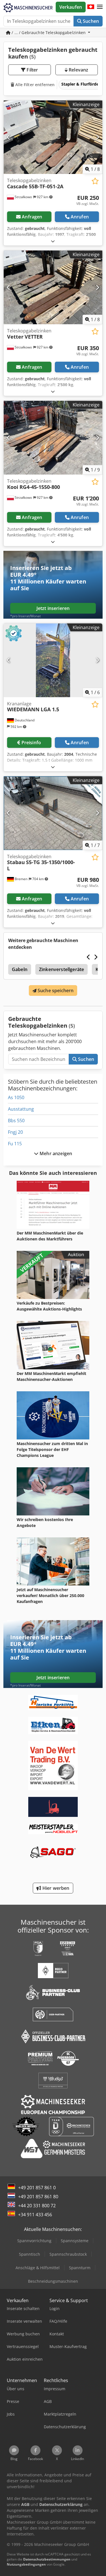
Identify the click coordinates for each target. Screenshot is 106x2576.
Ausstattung (21, 1109)
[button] (100, 7)
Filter (32, 70)
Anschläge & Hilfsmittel (38, 2268)
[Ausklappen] (53, 241)
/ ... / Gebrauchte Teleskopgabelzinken (49, 33)
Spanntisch (30, 2254)
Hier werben (55, 1888)
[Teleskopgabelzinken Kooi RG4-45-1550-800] (53, 438)
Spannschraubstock (68, 2254)
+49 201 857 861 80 (38, 2197)
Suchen (90, 21)
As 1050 (16, 1097)
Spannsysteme (75, 2241)
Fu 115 (15, 1144)
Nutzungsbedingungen (26, 2564)
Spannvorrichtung (34, 2241)
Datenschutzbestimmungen (47, 2559)
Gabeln (20, 969)
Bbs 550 (16, 1121)
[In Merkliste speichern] (95, 181)
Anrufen (80, 217)
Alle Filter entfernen (34, 85)
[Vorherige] (9, 137)
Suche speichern (55, 990)
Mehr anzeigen (55, 1153)
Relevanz (78, 70)
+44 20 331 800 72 (37, 2206)
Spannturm (80, 2268)
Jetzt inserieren (53, 608)
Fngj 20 (15, 1132)
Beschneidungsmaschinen (53, 2281)
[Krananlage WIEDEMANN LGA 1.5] (53, 660)
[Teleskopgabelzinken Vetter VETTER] (53, 287)
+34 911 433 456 (35, 2215)
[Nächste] (97, 137)
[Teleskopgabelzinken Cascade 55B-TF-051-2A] (53, 137)
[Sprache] (91, 7)
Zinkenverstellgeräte (61, 969)
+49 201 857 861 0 (37, 2188)
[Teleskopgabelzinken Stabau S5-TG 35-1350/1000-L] (53, 813)
